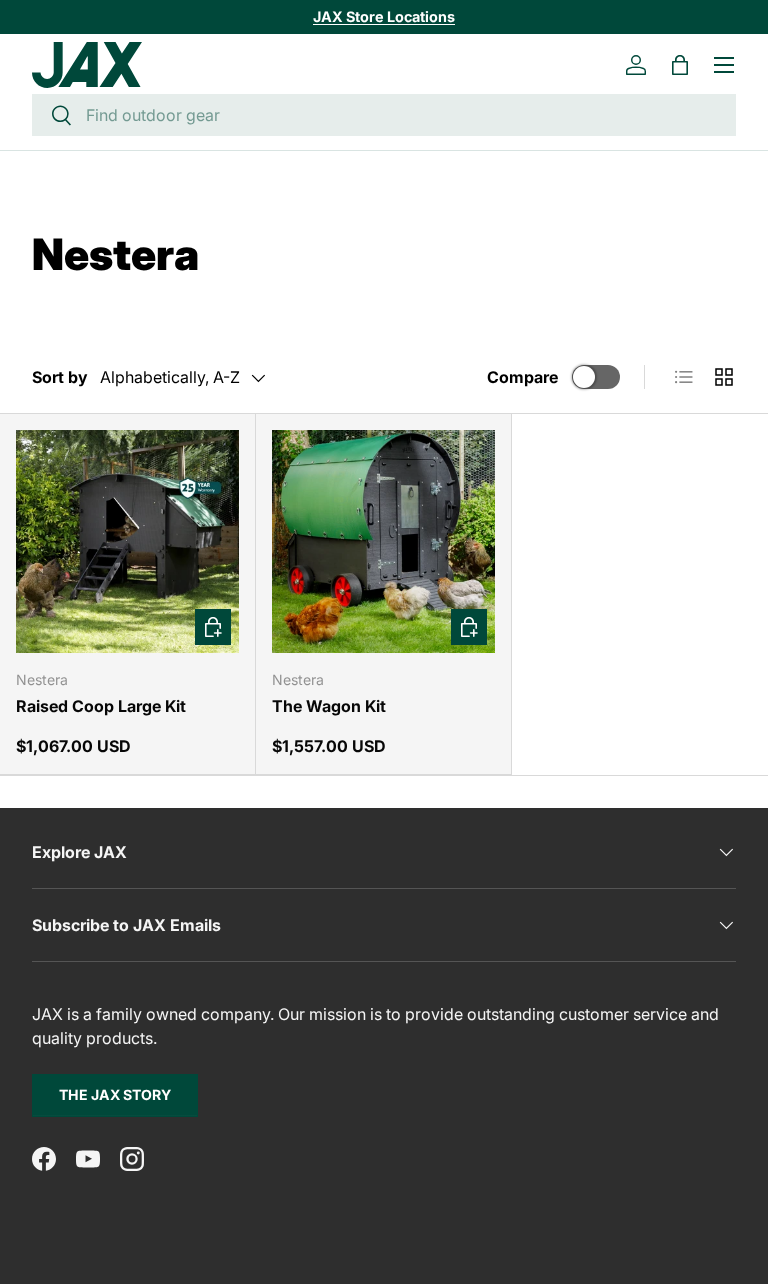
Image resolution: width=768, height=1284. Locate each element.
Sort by (60, 377)
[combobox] (384, 115)
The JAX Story (115, 1094)
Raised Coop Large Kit (101, 706)
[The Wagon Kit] (383, 541)
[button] (680, 65)
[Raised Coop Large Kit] (127, 541)
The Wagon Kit (329, 706)
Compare (522, 377)
